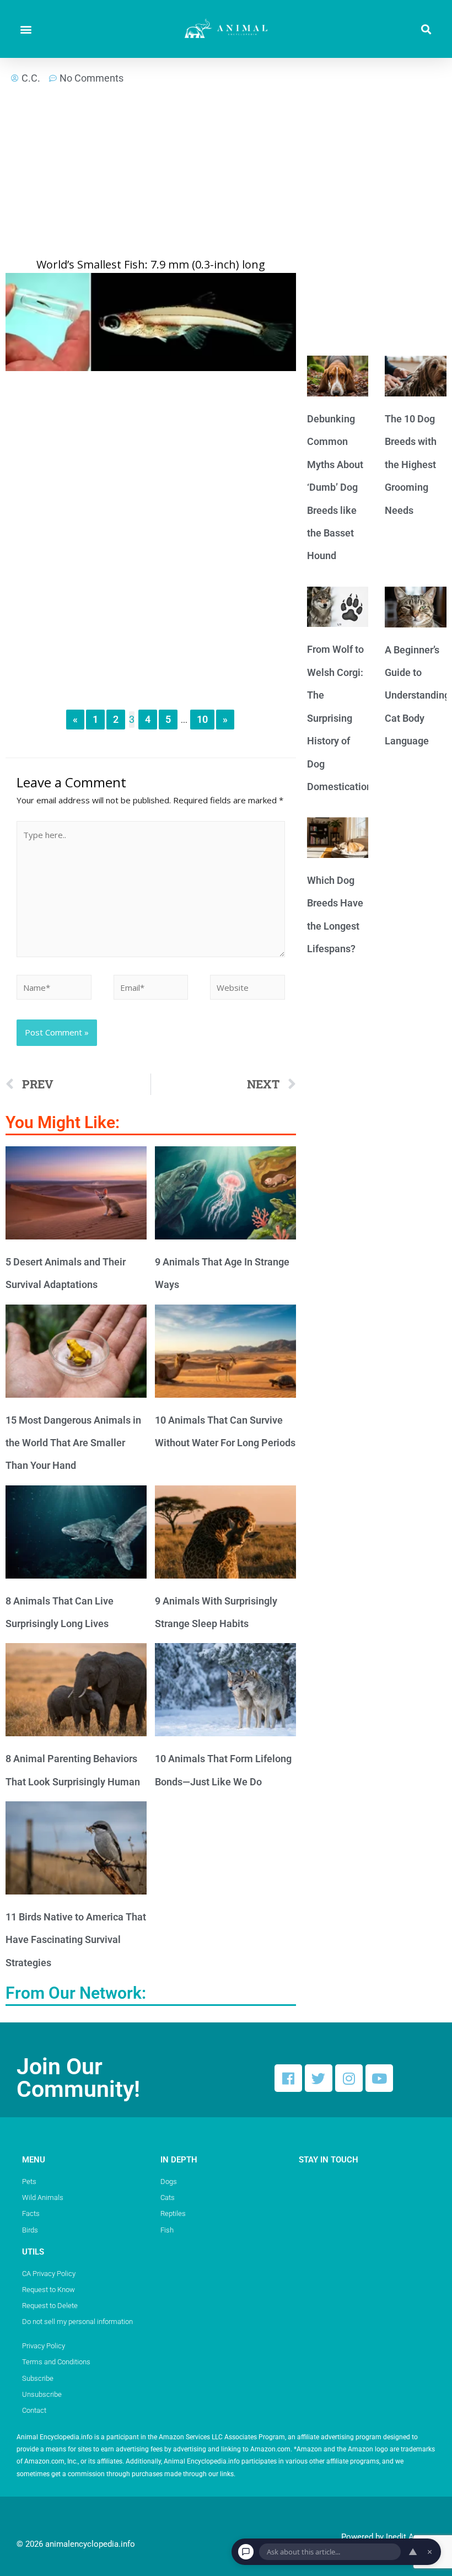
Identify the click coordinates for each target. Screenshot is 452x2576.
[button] (26, 29)
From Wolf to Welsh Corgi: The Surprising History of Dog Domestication (340, 718)
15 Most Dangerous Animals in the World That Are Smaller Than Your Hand (73, 1443)
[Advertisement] (151, 175)
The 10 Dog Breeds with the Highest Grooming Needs (411, 465)
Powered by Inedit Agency (388, 2537)
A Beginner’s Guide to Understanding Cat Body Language (417, 696)
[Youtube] (379, 2078)
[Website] (247, 989)
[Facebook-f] (288, 2078)
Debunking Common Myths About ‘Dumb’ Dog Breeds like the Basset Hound (335, 487)
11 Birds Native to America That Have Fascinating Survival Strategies (76, 1940)
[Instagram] (349, 2078)
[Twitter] (319, 2078)
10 (202, 719)
